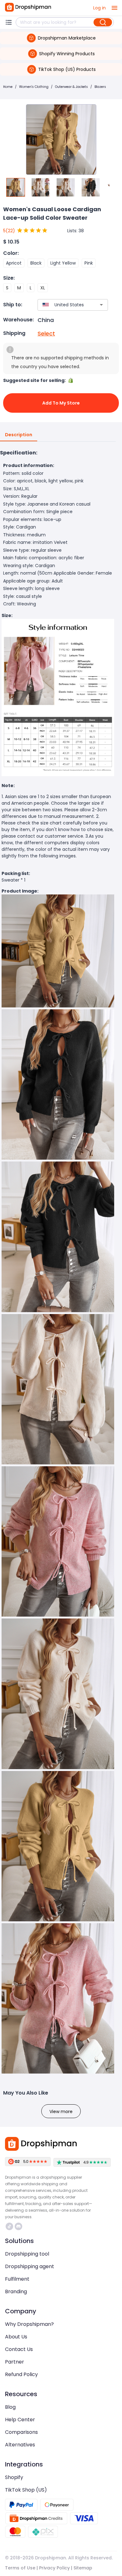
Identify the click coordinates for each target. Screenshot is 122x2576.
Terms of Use (20, 2568)
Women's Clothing (34, 87)
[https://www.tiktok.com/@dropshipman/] (9, 2226)
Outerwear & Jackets (71, 87)
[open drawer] (114, 8)
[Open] (101, 305)
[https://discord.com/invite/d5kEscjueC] (18, 2226)
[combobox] (64, 305)
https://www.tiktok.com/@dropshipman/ (10, 2226)
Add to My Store (61, 403)
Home (8, 87)
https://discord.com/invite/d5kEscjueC (19, 2226)
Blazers (100, 87)
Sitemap (83, 2568)
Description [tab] (19, 435)
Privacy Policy (54, 2568)
